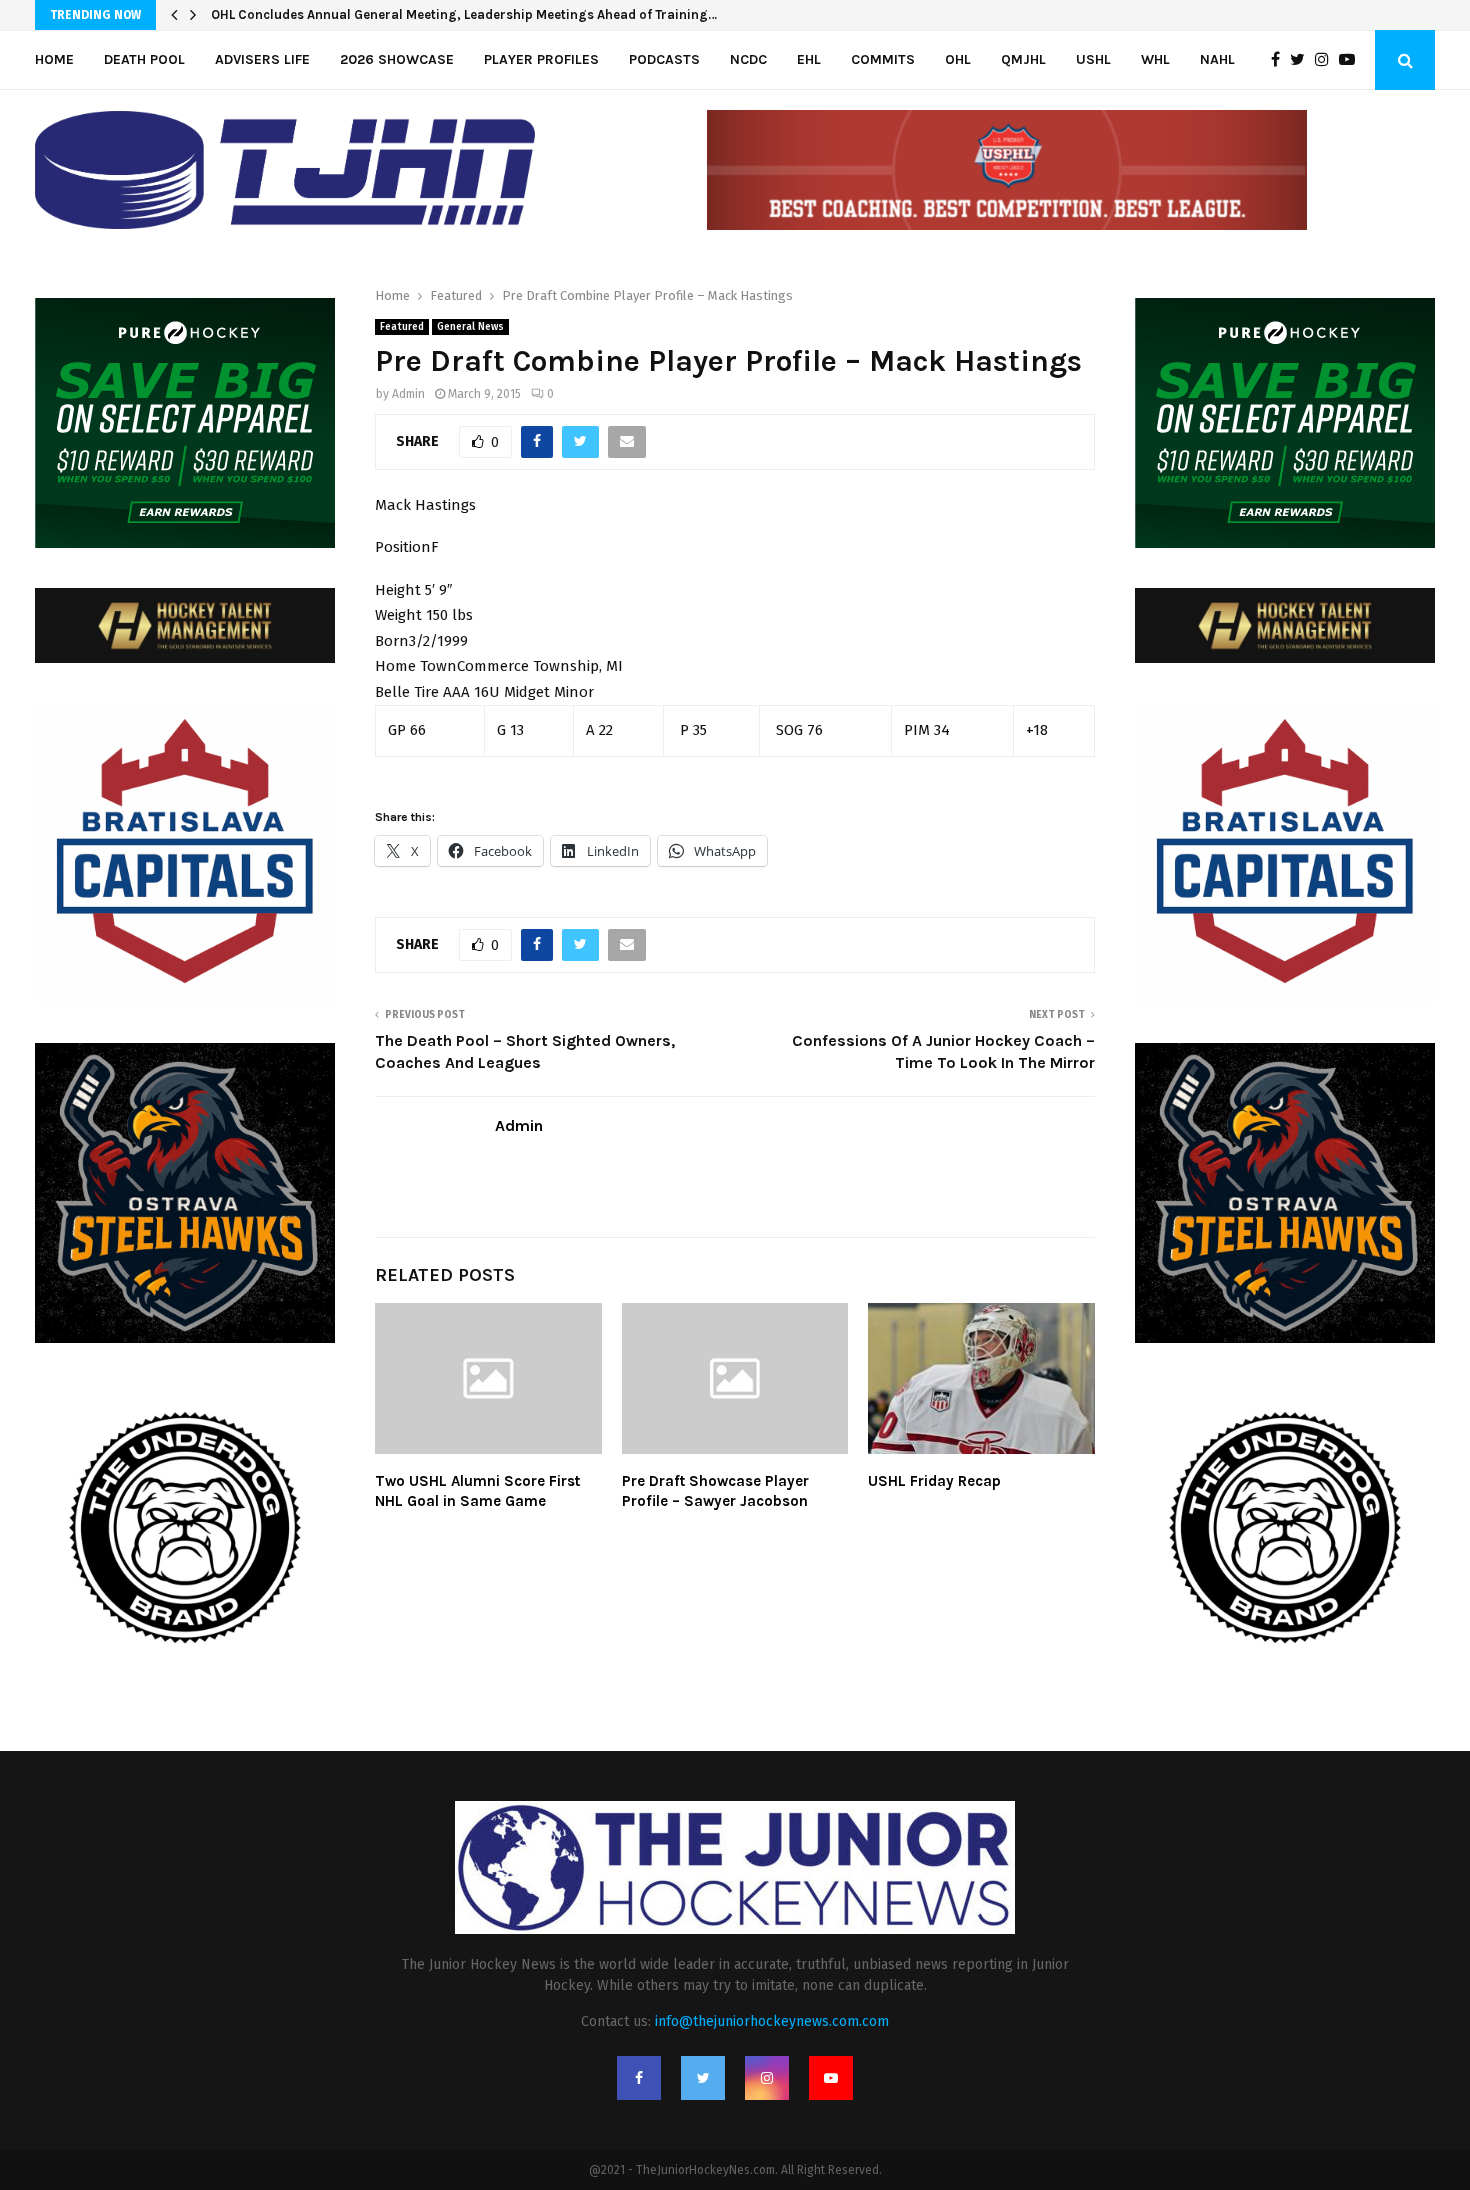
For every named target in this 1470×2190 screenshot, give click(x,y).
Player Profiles (541, 59)
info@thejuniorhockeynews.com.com (772, 2021)
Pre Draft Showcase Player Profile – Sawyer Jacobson (715, 1491)
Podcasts (664, 59)
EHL (809, 59)
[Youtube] (1352, 60)
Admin (408, 394)
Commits (883, 59)
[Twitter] (1302, 60)
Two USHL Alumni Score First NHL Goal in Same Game (477, 1491)
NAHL (1217, 59)
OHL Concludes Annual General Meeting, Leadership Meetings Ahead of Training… (464, 14)
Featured (402, 327)
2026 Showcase (397, 59)
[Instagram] (1327, 60)
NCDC (748, 59)
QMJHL (1023, 59)
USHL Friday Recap (934, 1481)
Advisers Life (262, 59)
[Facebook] (1280, 60)
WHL (1155, 59)
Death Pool (144, 59)
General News (470, 327)
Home (54, 59)
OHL (958, 59)
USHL (1093, 59)
